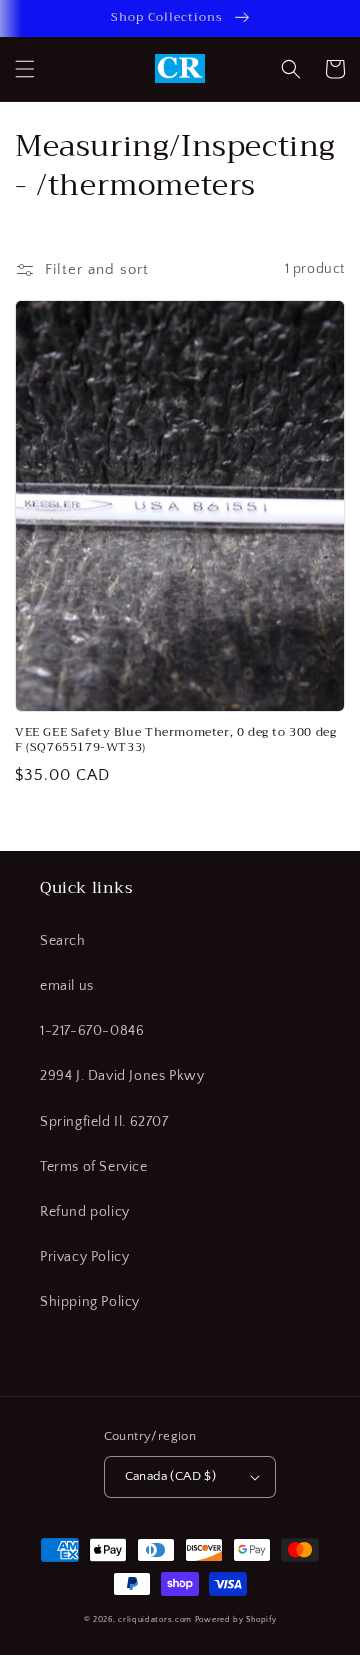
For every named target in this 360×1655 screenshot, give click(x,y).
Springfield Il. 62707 (104, 1122)
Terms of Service (94, 1167)
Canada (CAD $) (171, 1476)
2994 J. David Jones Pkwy (122, 1076)
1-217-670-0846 (92, 1031)
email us (67, 986)
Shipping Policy (90, 1302)
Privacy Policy (84, 1257)
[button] (25, 69)
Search (63, 941)
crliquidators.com (155, 1619)
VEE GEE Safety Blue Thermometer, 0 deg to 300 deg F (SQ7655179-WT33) (175, 740)
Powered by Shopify (236, 1619)
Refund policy (85, 1212)
